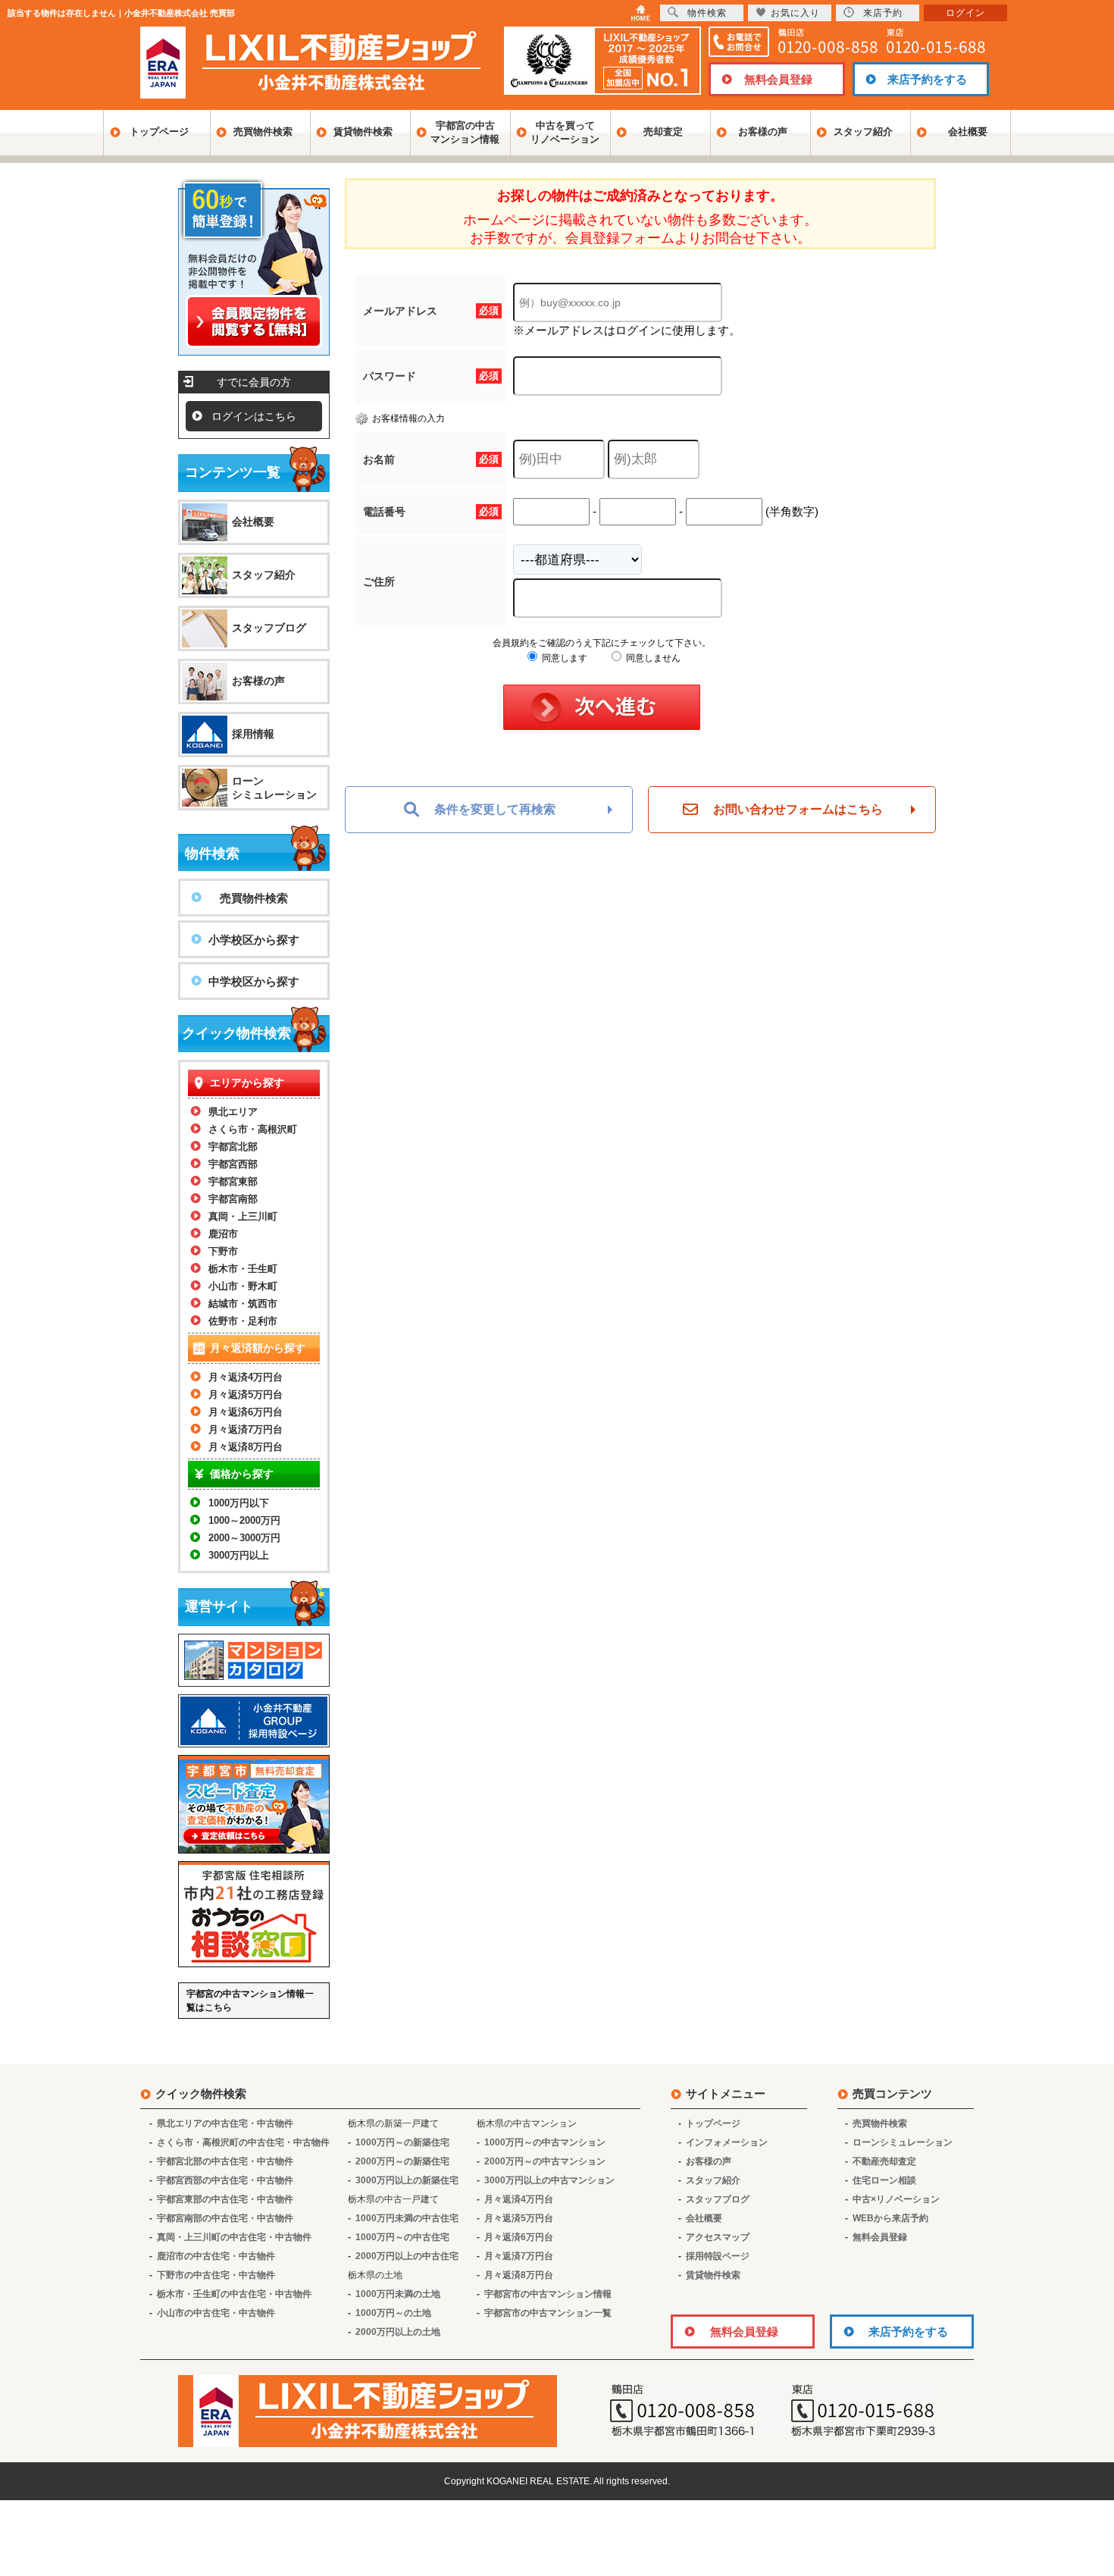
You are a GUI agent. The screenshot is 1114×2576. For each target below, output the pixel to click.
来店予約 (883, 13)
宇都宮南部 (233, 1199)
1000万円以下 (239, 1503)
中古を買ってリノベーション (565, 132)
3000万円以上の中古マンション (549, 2180)
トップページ (159, 132)
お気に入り (795, 13)
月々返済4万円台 (246, 1377)
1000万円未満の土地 (398, 2294)
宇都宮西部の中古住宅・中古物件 (225, 2180)
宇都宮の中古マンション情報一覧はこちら (250, 2001)
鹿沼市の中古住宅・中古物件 (216, 2256)
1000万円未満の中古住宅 (407, 2218)
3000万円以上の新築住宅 (407, 2180)
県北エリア (233, 1112)
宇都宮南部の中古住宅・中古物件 (225, 2218)
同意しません (652, 658)
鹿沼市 (223, 1234)
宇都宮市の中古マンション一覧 (548, 2313)
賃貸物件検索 (363, 132)
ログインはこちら (254, 416)
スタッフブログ (269, 628)
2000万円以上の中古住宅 (407, 2256)
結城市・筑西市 (243, 1304)
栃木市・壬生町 (243, 1269)
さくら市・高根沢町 (253, 1129)
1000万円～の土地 (393, 2313)
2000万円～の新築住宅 (402, 2161)
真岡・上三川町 (243, 1216)
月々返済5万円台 (246, 1395)
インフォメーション (727, 2142)
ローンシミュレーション (274, 788)
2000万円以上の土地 (398, 2332)
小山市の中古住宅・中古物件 (216, 2313)
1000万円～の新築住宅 (402, 2142)
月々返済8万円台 (246, 1447)
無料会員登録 (778, 79)
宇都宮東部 (233, 1181)
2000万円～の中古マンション (545, 2161)
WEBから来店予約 (890, 2218)
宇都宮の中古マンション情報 (465, 132)
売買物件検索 (263, 132)
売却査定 (663, 132)
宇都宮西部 (233, 1164)
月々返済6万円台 (246, 1412)
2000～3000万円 (244, 1538)
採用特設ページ (718, 2256)
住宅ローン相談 (884, 2180)
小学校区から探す (254, 940)
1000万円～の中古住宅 (402, 2237)
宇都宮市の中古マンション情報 (548, 2294)
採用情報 (253, 734)
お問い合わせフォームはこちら (798, 809)
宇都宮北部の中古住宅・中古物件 (225, 2161)
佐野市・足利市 (243, 1321)
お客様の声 (763, 132)
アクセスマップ (718, 2237)
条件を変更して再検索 (495, 809)
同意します (563, 658)
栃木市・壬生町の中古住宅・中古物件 (234, 2294)
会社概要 (968, 132)
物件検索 (707, 13)
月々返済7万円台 (246, 1429)
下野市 (223, 1251)
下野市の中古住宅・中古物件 (216, 2275)
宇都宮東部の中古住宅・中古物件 (225, 2199)
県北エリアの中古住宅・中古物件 (225, 2123)
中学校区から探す (254, 981)
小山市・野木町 (243, 1286)
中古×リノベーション (896, 2199)
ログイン (965, 13)
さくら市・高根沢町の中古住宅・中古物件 (243, 2142)
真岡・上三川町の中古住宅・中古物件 (234, 2237)
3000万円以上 (239, 1555)
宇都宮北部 (233, 1147)
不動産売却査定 (884, 2161)
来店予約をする (927, 79)
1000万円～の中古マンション (545, 2142)
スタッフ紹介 (863, 132)
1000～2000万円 (244, 1520)
